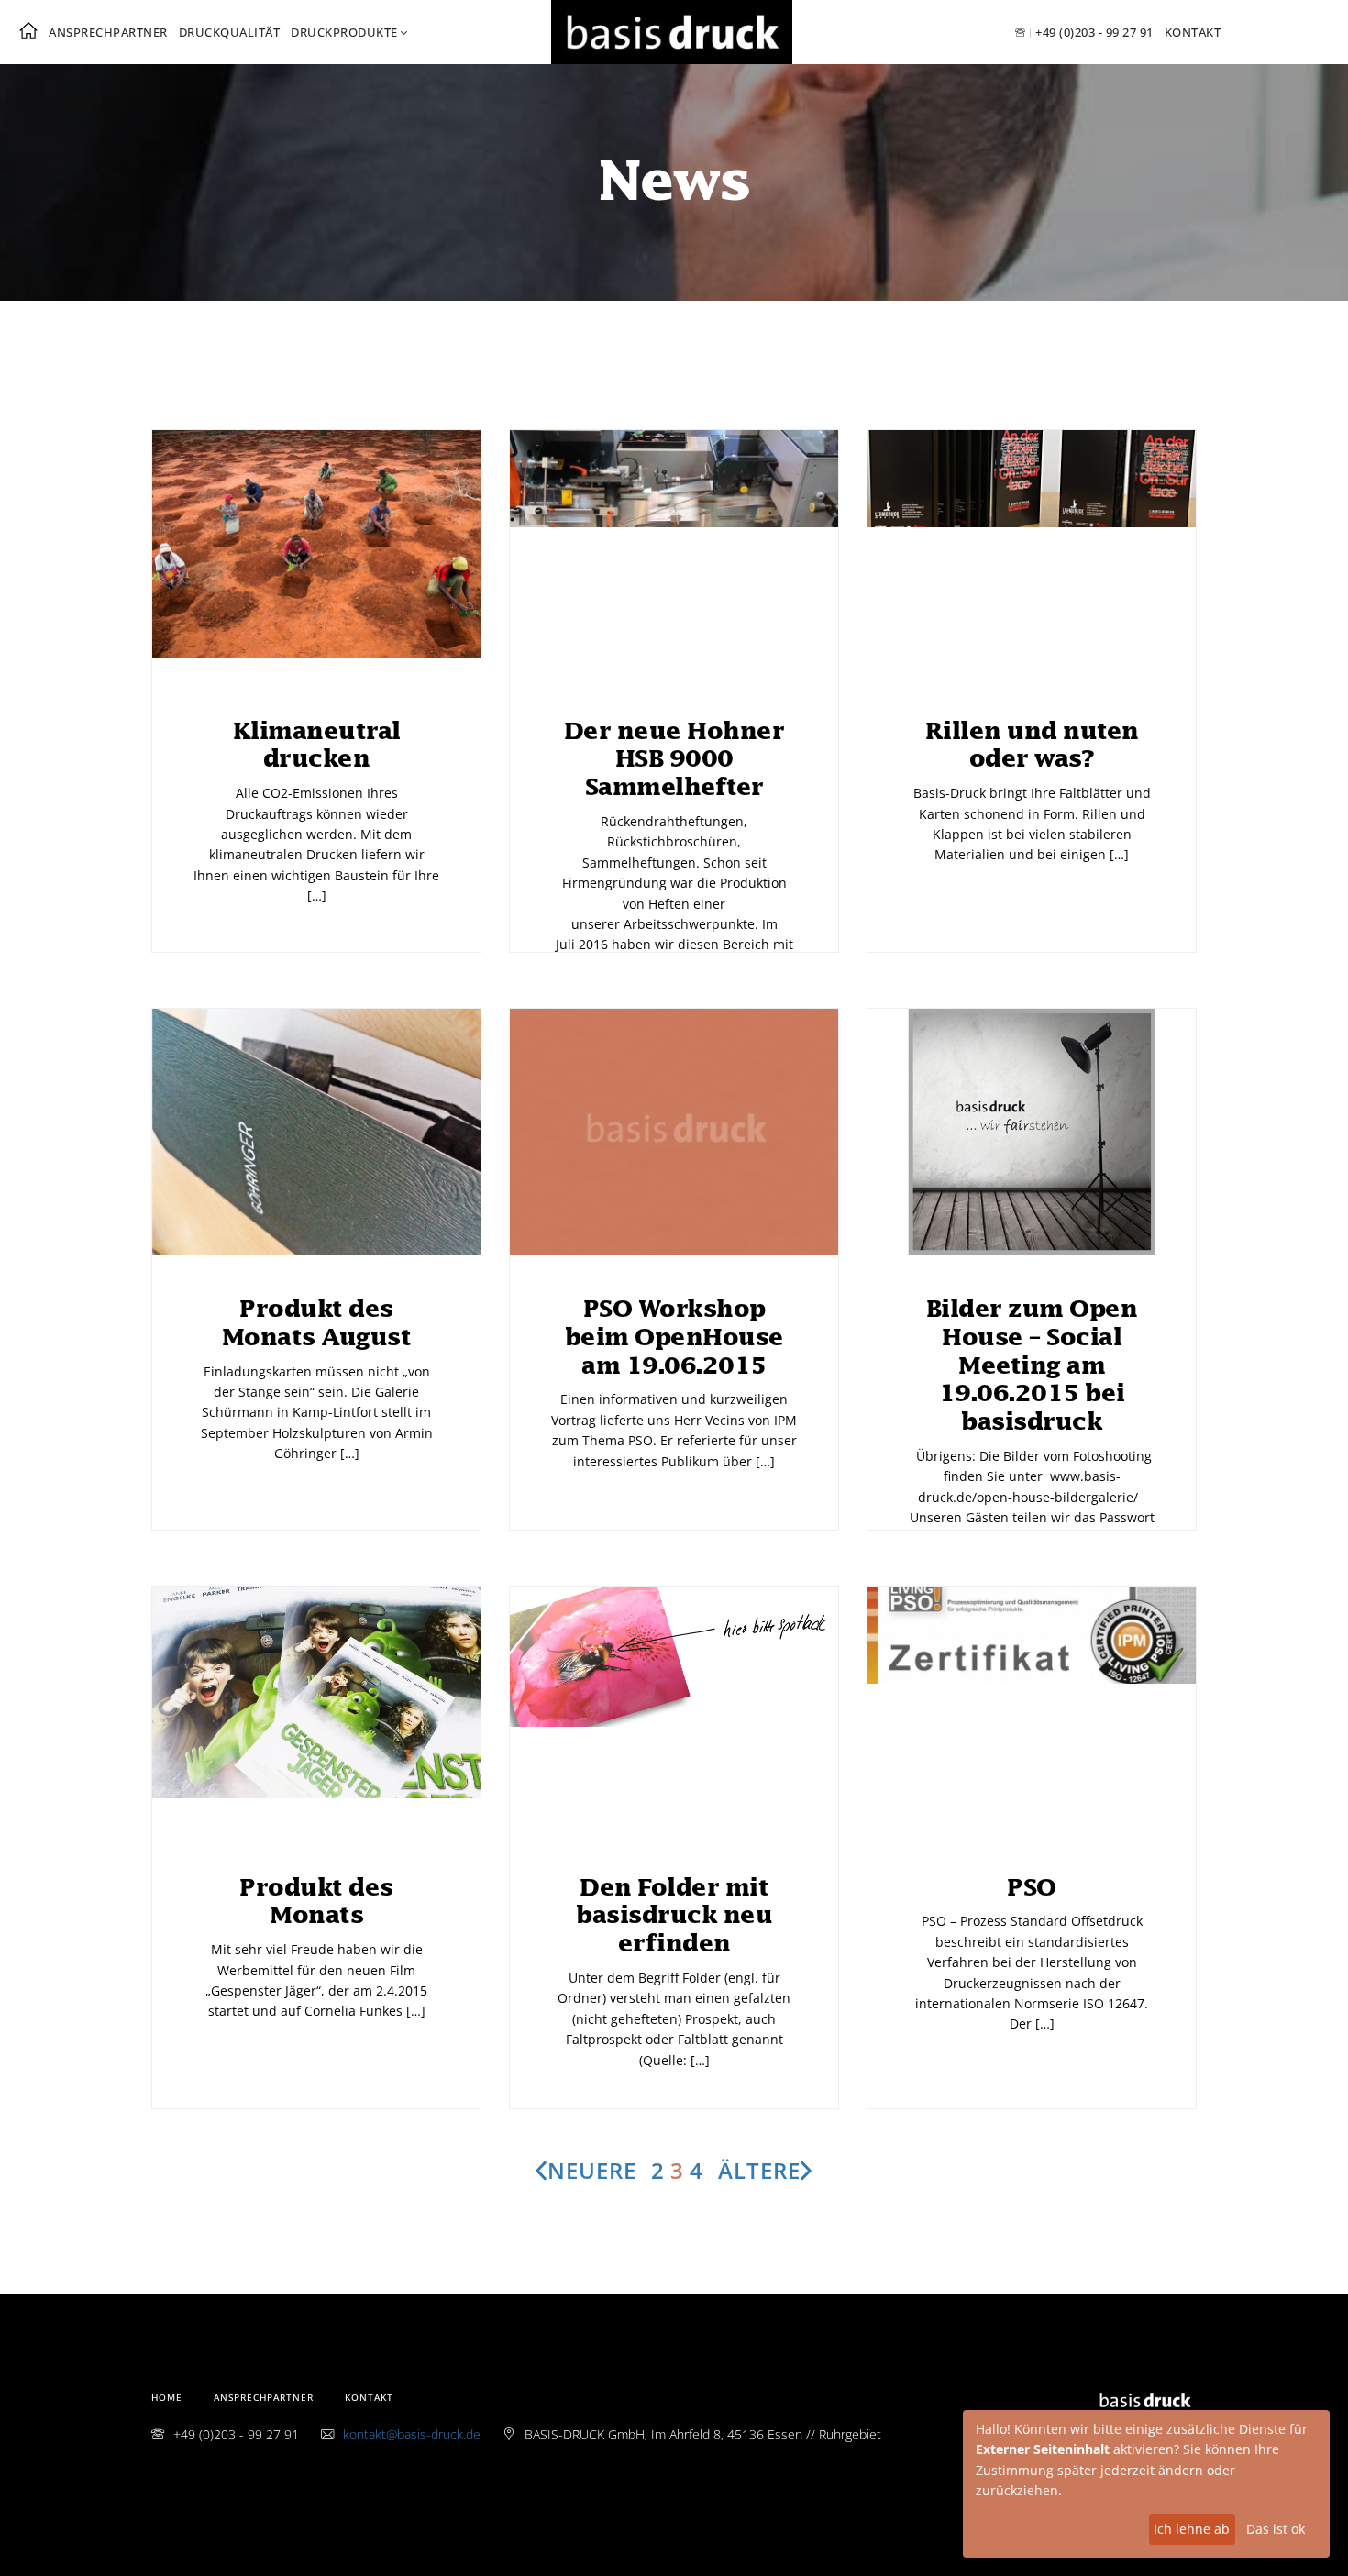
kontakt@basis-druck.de (412, 2434)
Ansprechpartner (108, 32)
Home (167, 2397)
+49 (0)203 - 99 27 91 (1094, 32)
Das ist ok (1276, 2529)
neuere (592, 2170)
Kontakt (1193, 32)
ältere (759, 2170)
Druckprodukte (344, 32)
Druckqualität (230, 32)
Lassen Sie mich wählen (1049, 2529)
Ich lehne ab (1192, 2529)
